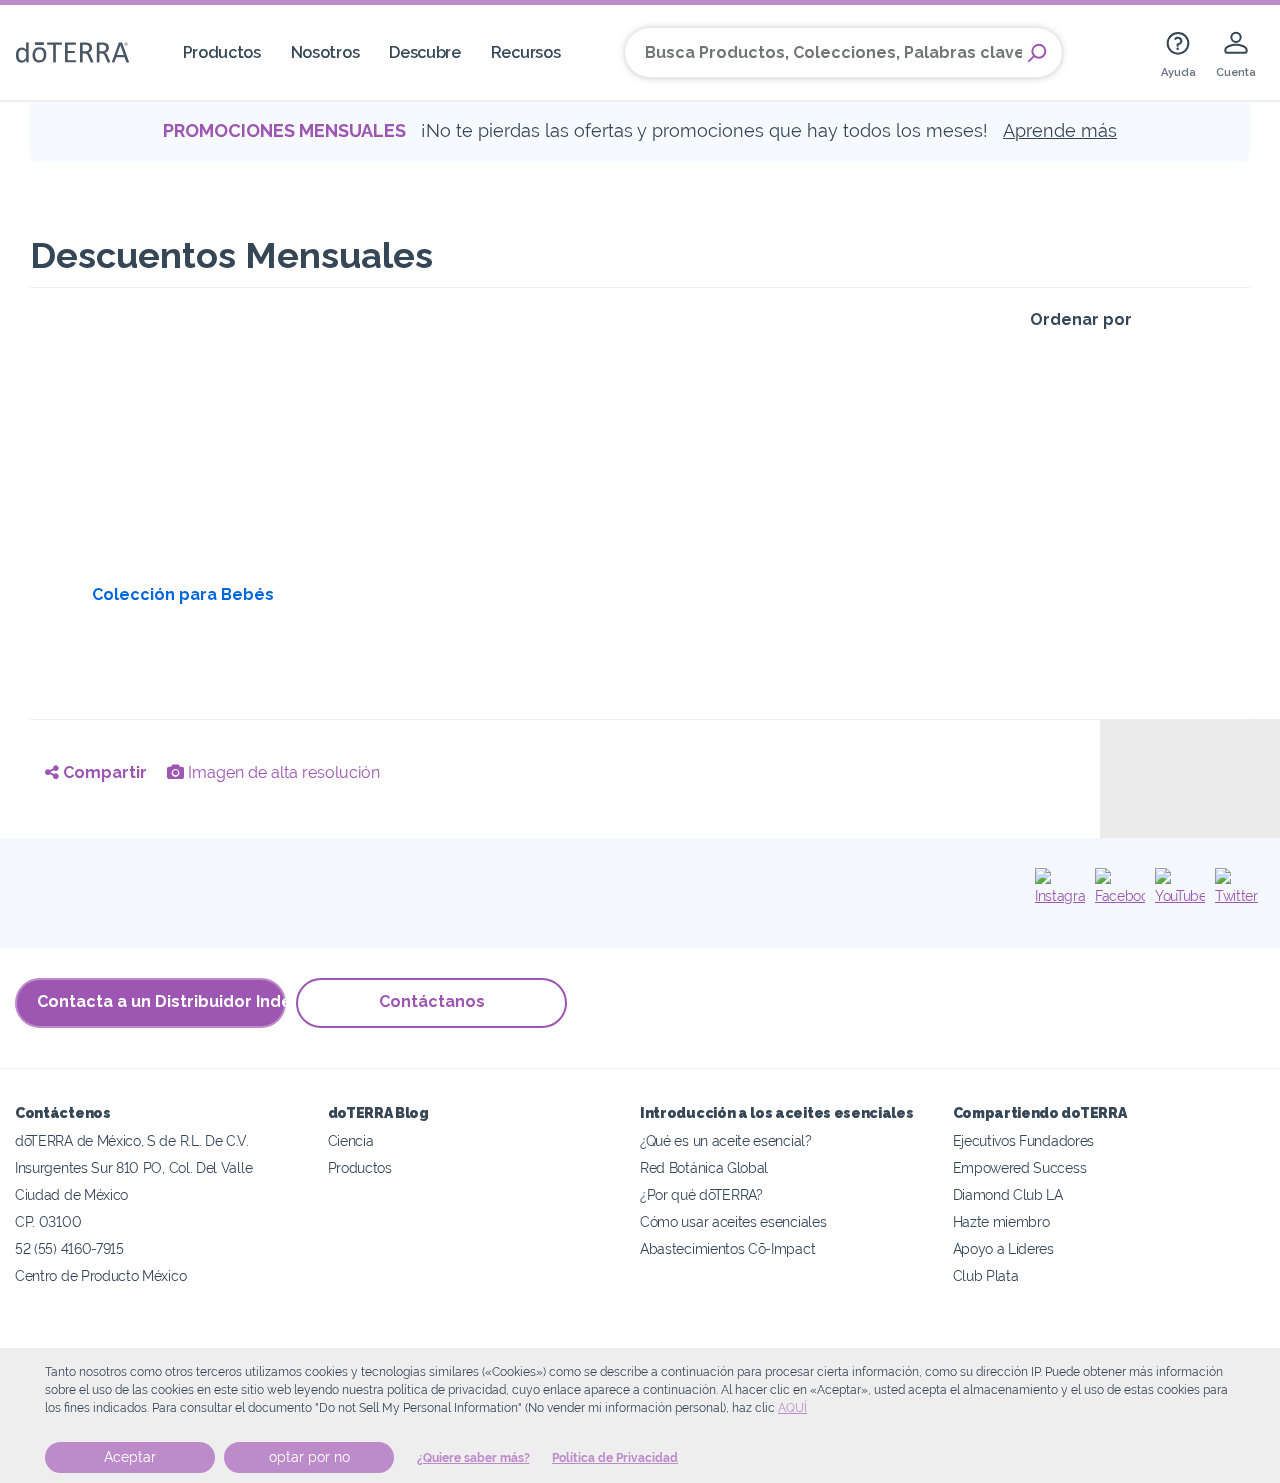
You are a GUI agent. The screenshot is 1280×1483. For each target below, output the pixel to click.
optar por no (309, 1457)
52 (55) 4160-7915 (69, 1248)
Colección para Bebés (183, 594)
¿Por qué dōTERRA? (701, 1194)
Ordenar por (1081, 319)
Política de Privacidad (615, 1458)
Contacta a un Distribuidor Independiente (161, 1001)
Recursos (526, 52)
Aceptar (130, 1457)
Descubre (425, 52)
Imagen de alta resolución (282, 772)
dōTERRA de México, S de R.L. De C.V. (132, 1140)
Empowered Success (1020, 1167)
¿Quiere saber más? (473, 1458)
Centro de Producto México (100, 1275)
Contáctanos (432, 1001)
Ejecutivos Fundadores (1024, 1140)
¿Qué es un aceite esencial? (726, 1140)
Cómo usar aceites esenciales (733, 1221)
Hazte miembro (1001, 1221)
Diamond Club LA (1008, 1194)
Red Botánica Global (704, 1167)
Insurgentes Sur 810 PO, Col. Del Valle (133, 1167)
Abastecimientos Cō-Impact (727, 1248)
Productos (222, 52)
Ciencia (351, 1140)
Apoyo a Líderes (1003, 1248)
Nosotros (325, 52)
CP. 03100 (48, 1221)
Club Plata (986, 1275)
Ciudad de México (71, 1194)
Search (1037, 53)
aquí (792, 1408)
